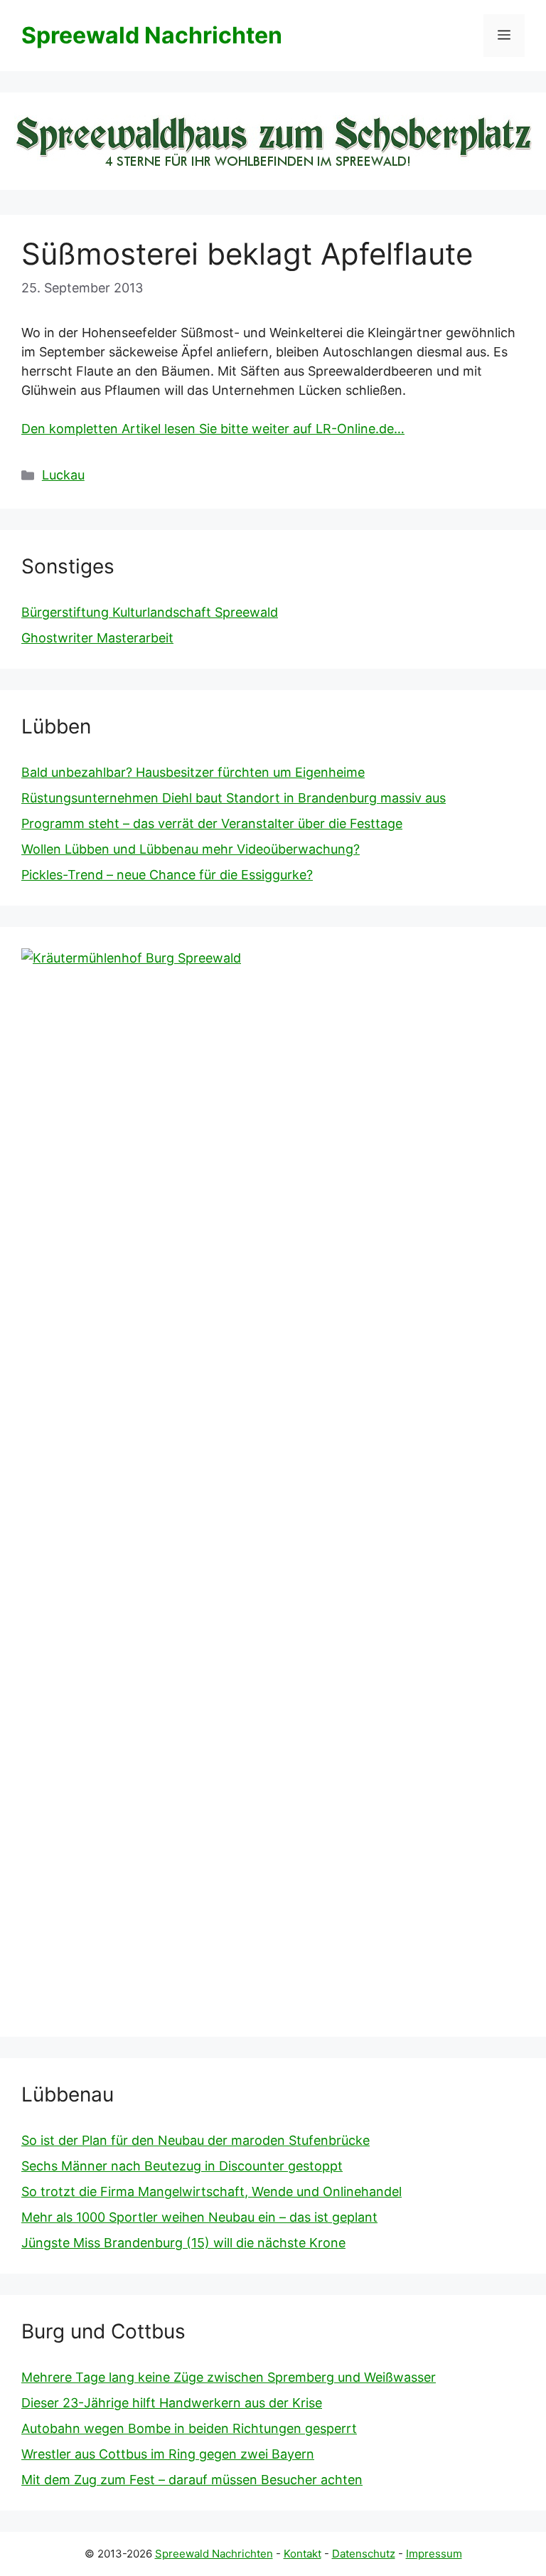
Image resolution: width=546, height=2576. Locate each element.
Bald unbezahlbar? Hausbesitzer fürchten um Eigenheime (193, 772)
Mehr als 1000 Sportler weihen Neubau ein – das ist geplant (199, 2217)
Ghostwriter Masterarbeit (97, 638)
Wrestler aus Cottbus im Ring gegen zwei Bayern (168, 2454)
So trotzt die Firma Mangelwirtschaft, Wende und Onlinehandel (212, 2191)
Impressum (434, 2554)
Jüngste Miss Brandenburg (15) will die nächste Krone (183, 2243)
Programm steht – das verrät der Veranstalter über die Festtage (212, 823)
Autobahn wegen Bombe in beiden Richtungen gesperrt (189, 2428)
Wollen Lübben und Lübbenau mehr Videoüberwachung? (191, 849)
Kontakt (303, 2554)
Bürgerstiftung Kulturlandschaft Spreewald (150, 612)
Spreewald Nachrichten (152, 35)
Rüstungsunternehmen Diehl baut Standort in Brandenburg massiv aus (234, 798)
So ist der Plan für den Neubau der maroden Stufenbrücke (196, 2140)
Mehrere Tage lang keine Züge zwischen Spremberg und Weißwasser (229, 2377)
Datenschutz (364, 2554)
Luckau (63, 475)
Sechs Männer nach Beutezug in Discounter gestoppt (182, 2166)
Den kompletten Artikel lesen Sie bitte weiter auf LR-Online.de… (213, 429)
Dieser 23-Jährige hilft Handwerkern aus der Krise (172, 2403)
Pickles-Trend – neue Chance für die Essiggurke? (167, 875)
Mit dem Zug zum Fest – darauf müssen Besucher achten (192, 2480)
